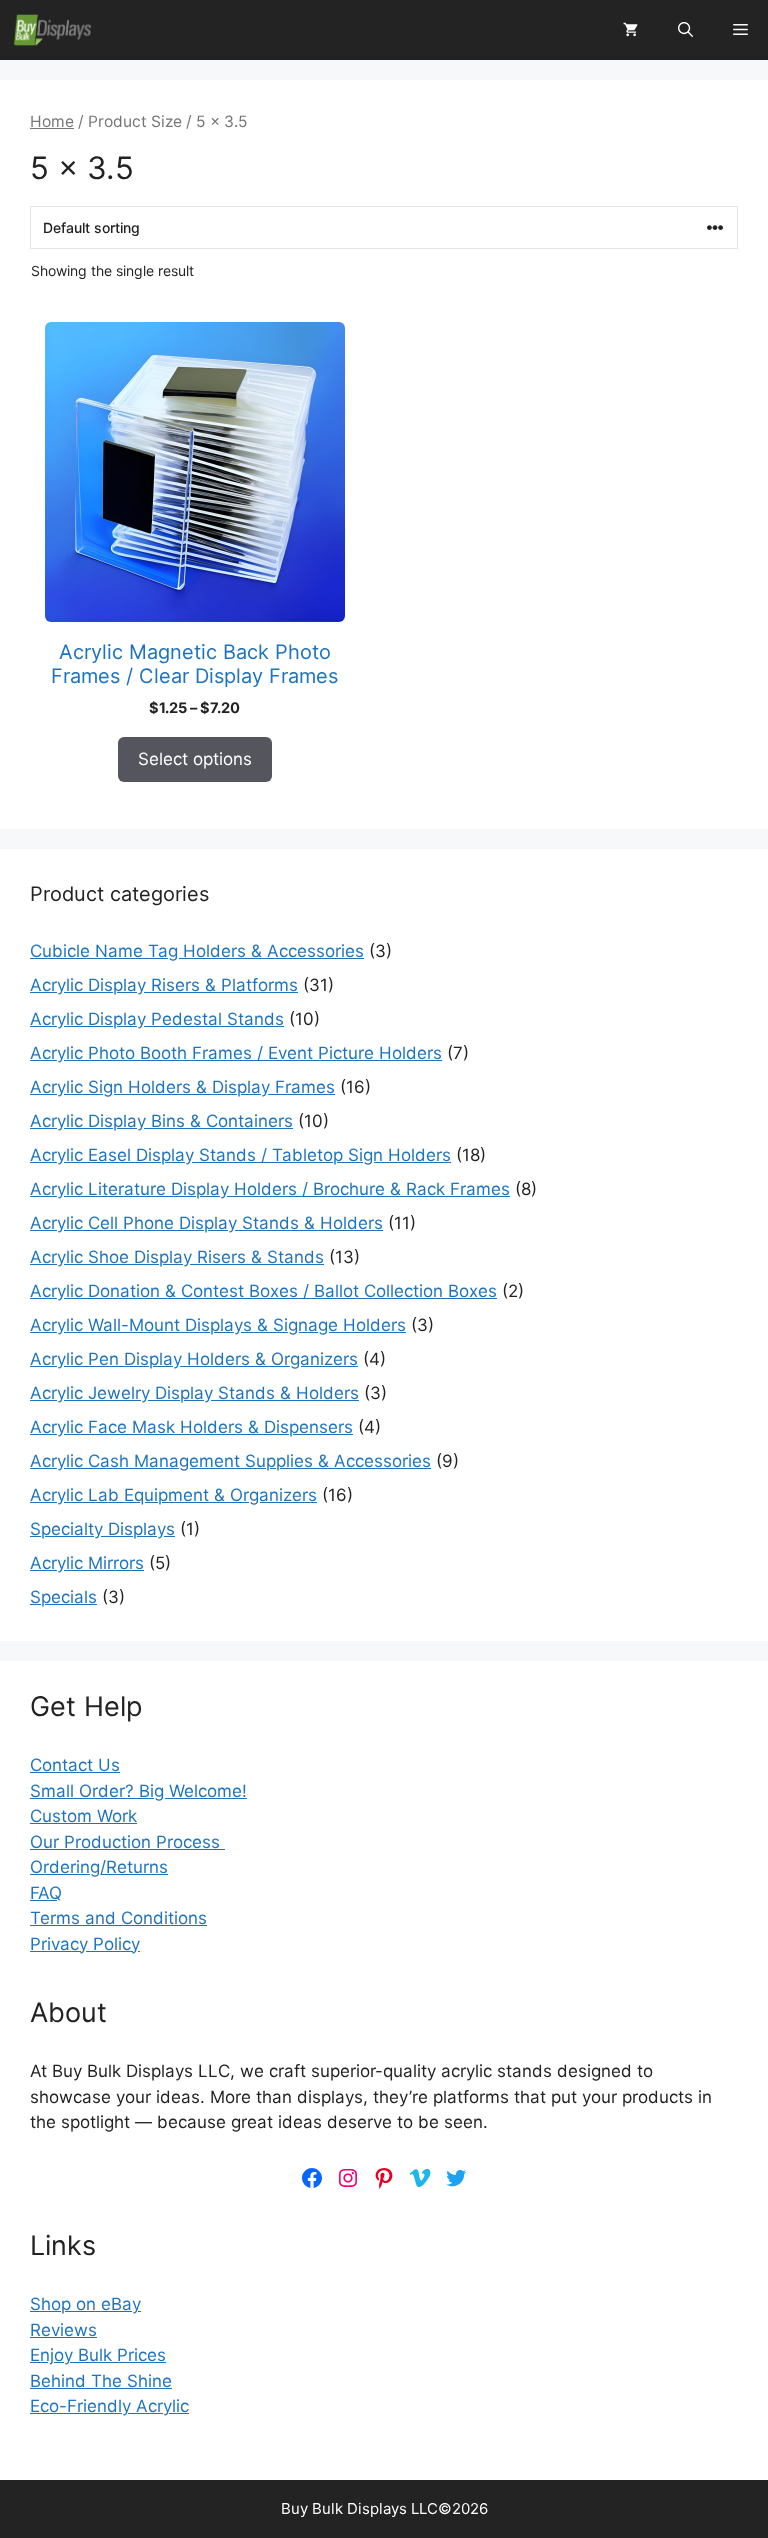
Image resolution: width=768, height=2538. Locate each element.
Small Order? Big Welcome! (138, 1791)
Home (52, 121)
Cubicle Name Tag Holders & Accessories (197, 951)
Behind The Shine (101, 2381)
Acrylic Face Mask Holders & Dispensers (191, 1427)
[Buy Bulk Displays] (52, 30)
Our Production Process (127, 1842)
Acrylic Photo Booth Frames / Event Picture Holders (236, 1053)
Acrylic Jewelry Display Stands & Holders (194, 1393)
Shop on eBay (85, 2304)
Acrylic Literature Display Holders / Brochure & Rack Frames (270, 1189)
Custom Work (83, 1816)
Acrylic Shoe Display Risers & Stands (177, 1257)
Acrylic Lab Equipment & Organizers (173, 1495)
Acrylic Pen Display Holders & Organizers (194, 1359)
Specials (63, 1597)
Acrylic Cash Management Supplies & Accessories (230, 1461)
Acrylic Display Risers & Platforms (164, 985)
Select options (195, 759)
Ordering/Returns (99, 1867)
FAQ (46, 1893)
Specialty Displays (102, 1529)
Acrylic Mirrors (87, 1563)
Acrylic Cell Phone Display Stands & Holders (206, 1223)
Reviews (63, 2330)
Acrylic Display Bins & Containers (161, 1121)
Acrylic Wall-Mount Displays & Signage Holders (218, 1325)
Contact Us (75, 1765)
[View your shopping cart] (630, 30)
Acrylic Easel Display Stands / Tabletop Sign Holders (240, 1155)
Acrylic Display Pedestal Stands (157, 1019)
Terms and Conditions (118, 1918)
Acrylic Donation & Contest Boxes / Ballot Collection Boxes (263, 1291)
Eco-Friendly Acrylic (109, 2406)
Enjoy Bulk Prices (98, 2355)
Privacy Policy (85, 1944)
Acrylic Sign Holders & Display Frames (182, 1087)
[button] (685, 30)
